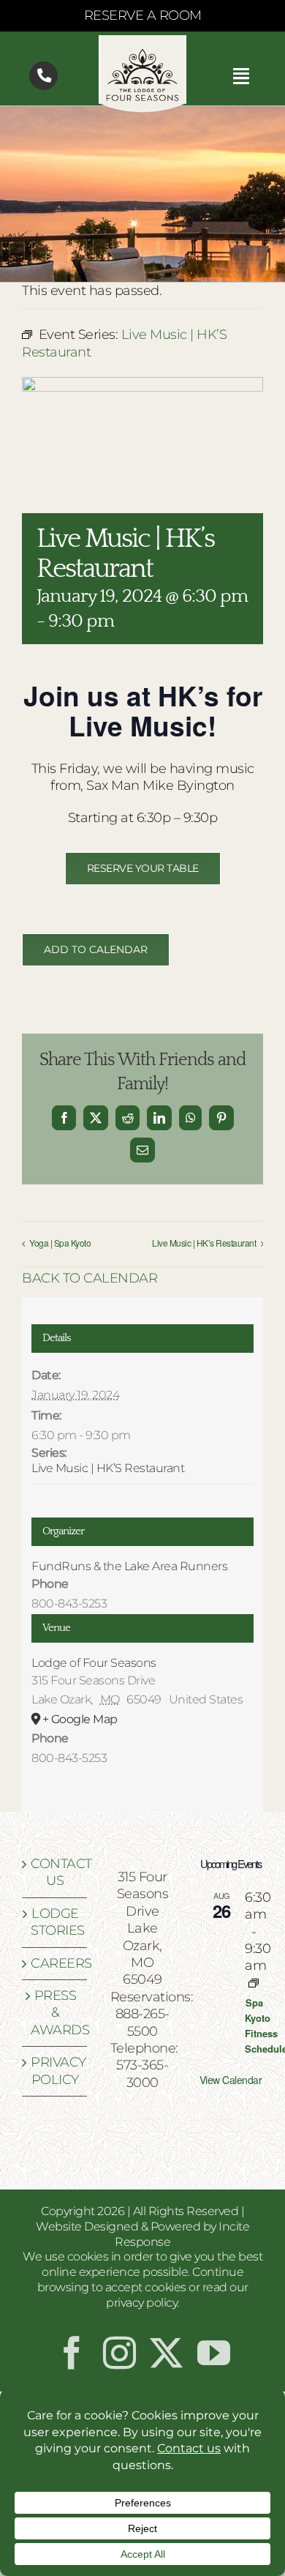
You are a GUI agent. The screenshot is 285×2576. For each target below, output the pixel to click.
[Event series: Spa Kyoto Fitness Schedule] (254, 1983)
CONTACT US (55, 1872)
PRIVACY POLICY (55, 2071)
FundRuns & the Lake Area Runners (129, 1566)
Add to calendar (96, 950)
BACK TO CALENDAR (90, 1278)
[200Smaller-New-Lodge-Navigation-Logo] (142, 42)
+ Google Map (80, 1719)
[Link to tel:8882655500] (43, 76)
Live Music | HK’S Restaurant (108, 1468)
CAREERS (55, 1963)
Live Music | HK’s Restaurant (204, 1243)
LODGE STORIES (55, 1922)
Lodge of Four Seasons (94, 1663)
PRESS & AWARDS (55, 2013)
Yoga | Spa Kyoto (60, 1243)
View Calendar (231, 2080)
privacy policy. (142, 2303)
